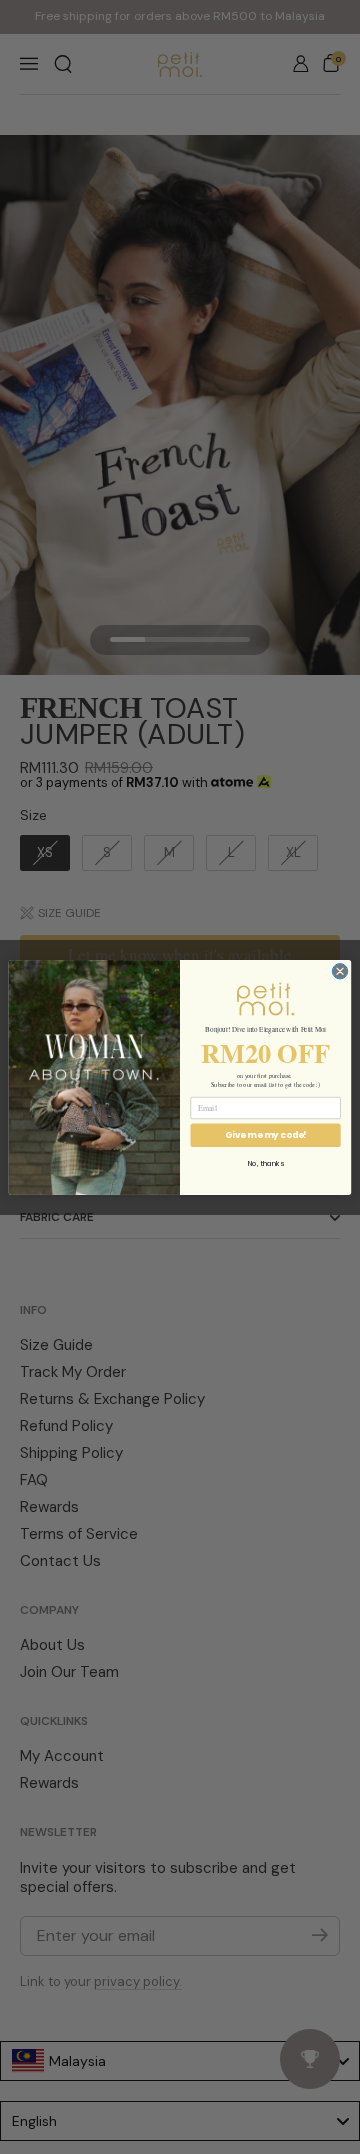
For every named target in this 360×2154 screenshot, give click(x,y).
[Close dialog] (339, 970)
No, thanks (266, 1163)
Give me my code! (265, 1134)
